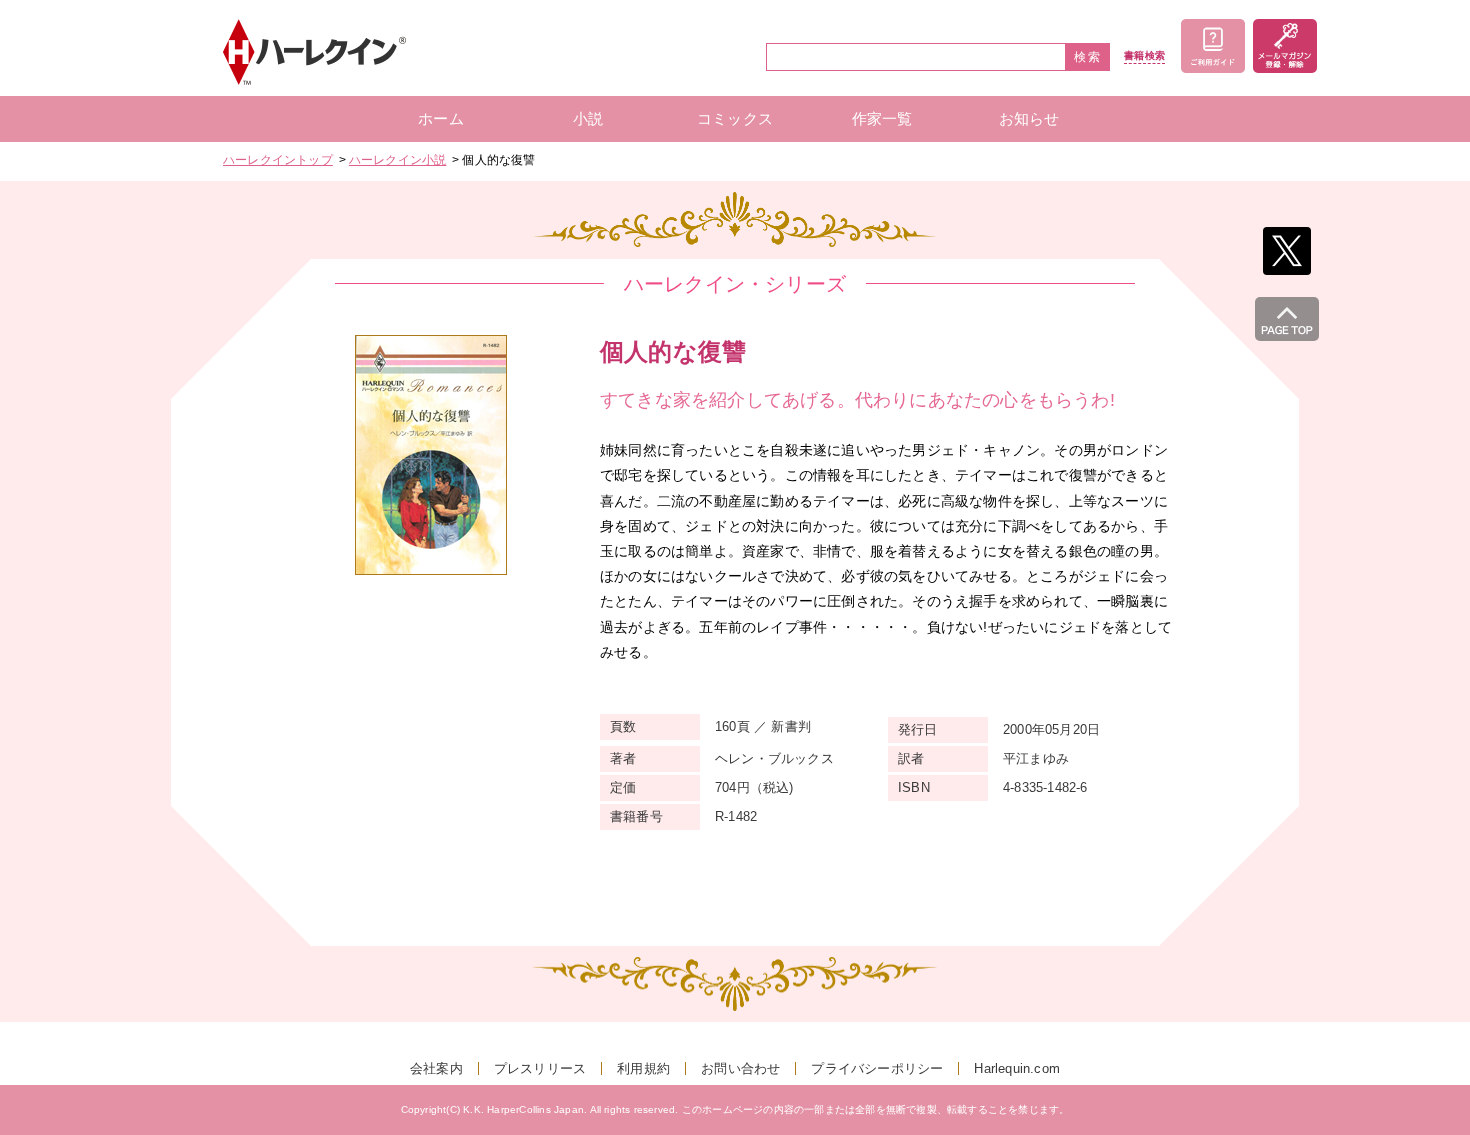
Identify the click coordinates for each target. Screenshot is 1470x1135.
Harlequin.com (1017, 1068)
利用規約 (643, 1068)
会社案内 (436, 1068)
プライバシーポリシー (877, 1068)
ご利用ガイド (1213, 46)
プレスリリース (540, 1068)
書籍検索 (1144, 56)
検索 (1088, 57)
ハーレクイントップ (278, 160)
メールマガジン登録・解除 (1285, 46)
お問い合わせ (740, 1068)
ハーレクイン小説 (398, 160)
